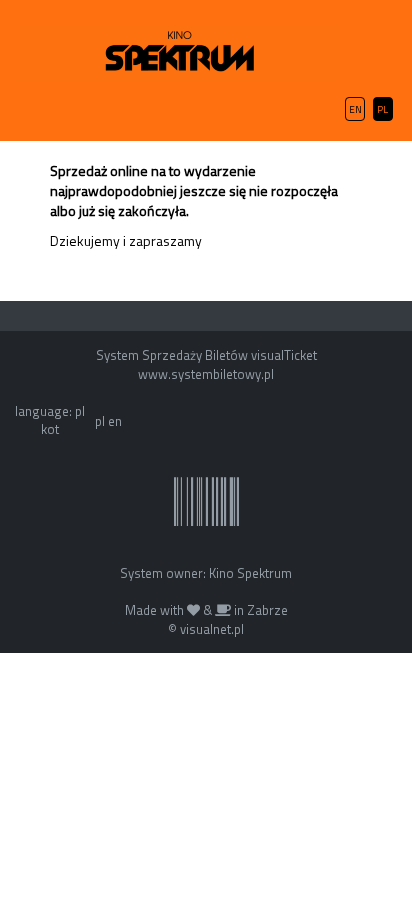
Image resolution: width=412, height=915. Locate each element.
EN (355, 109)
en (115, 421)
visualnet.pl (212, 629)
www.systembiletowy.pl (206, 374)
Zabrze (267, 610)
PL (382, 109)
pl (100, 421)
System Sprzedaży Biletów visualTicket (206, 355)
